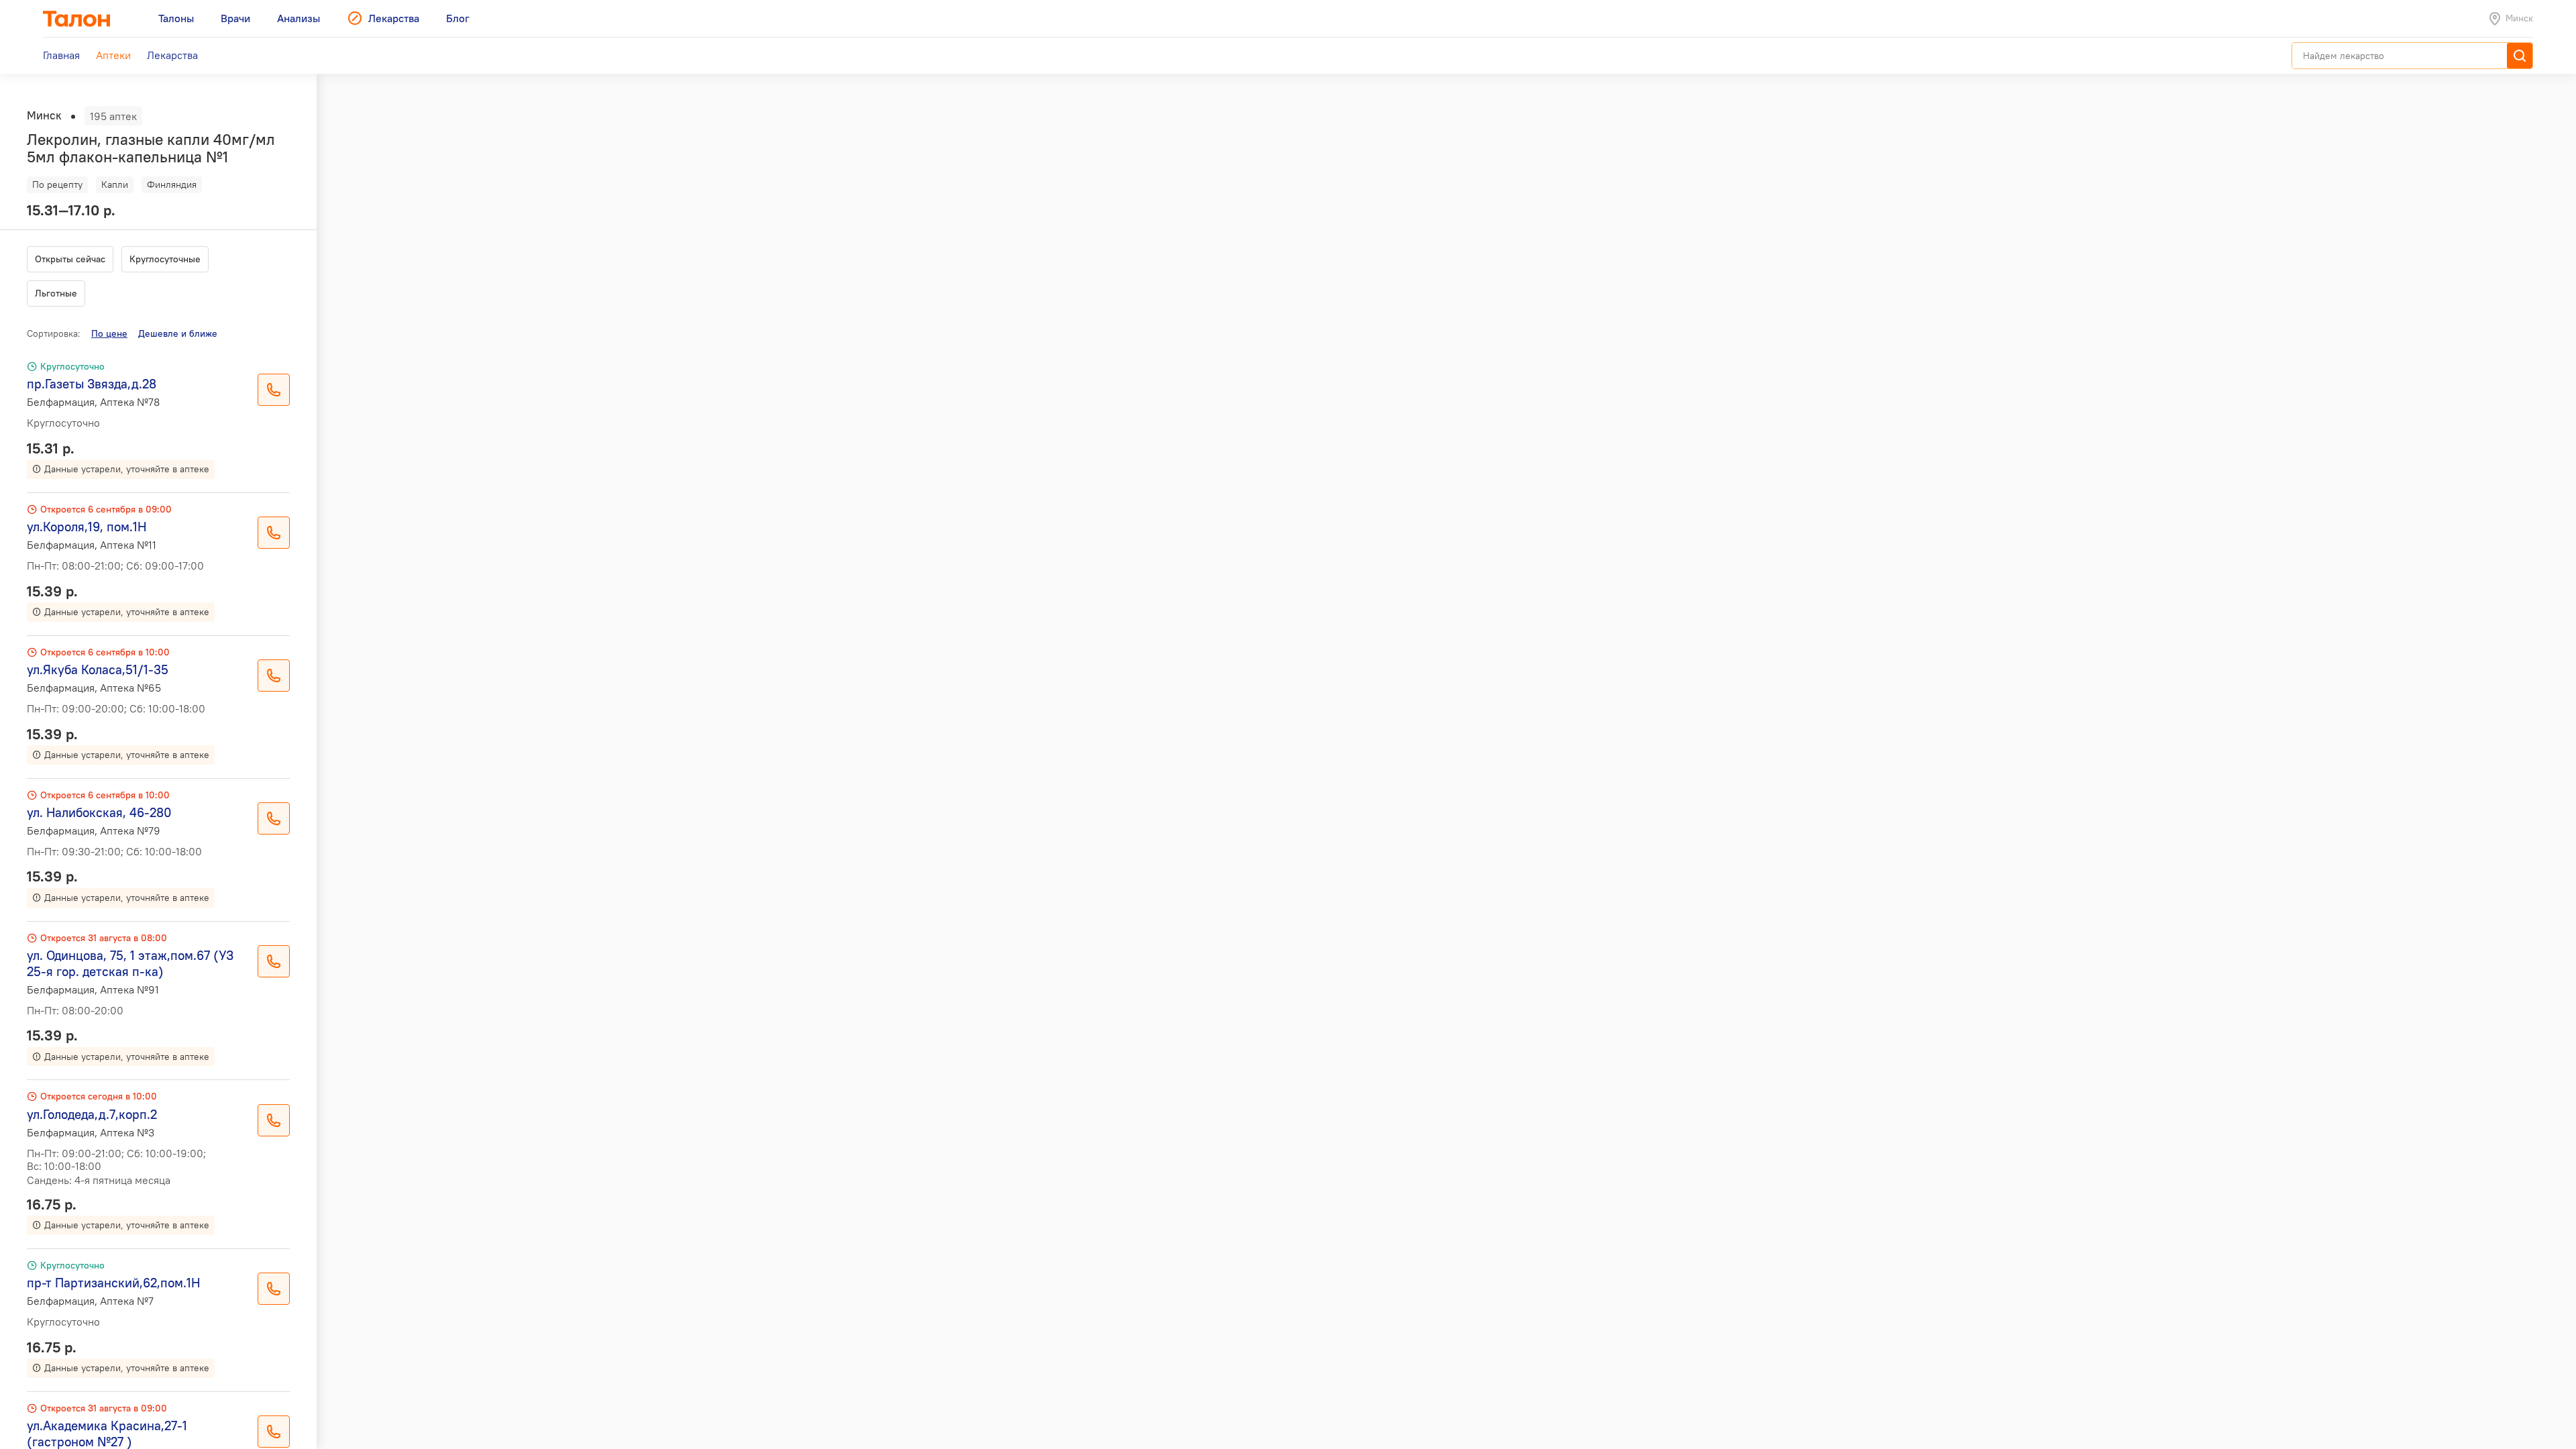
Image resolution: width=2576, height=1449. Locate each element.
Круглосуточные (165, 259)
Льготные (56, 293)
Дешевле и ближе (178, 333)
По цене (109, 333)
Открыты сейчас (70, 259)
